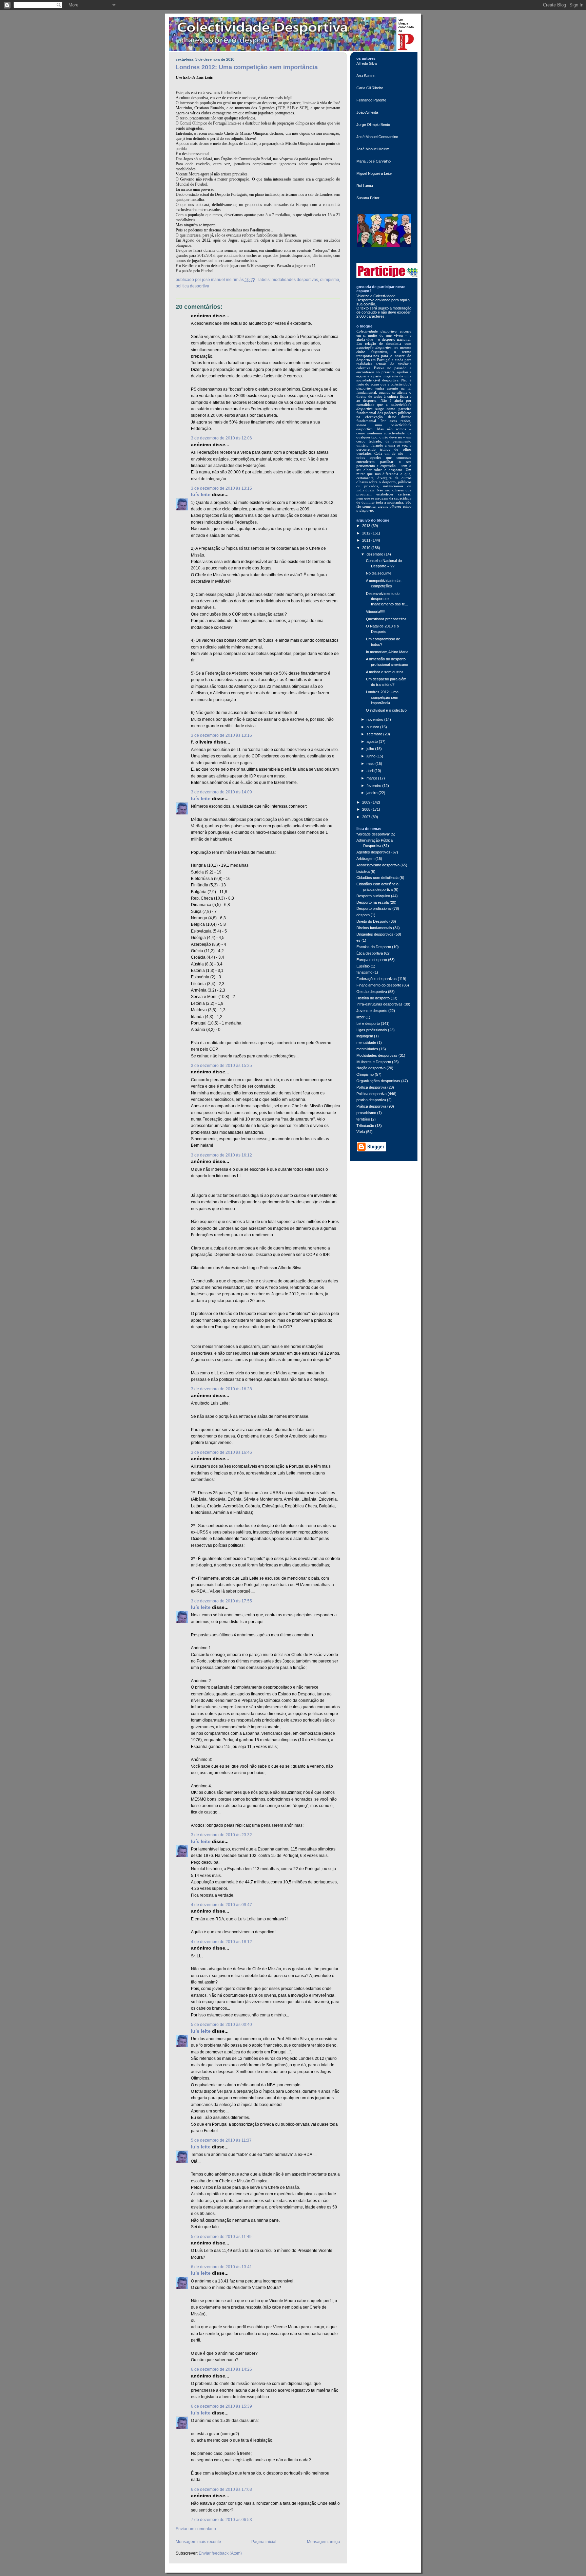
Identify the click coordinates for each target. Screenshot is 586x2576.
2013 (367, 526)
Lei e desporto (368, 1023)
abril (370, 771)
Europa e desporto (372, 960)
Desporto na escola (373, 902)
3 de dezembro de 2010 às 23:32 (221, 1835)
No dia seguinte (379, 573)
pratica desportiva (371, 1100)
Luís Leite (201, 495)
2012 (367, 533)
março (372, 778)
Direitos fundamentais (374, 928)
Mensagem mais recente (198, 2542)
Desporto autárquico (373, 896)
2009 (367, 802)
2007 (367, 817)
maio (371, 764)
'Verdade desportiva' (373, 834)
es (358, 940)
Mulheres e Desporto (374, 1062)
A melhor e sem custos (385, 672)
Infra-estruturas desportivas (379, 1004)
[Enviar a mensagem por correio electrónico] (257, 280)
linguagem (365, 1036)
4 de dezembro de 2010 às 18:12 (221, 1942)
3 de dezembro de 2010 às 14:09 (221, 792)
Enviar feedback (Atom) (220, 2553)
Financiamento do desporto (379, 985)
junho (372, 756)
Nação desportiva (371, 1068)
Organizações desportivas (378, 1081)
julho (371, 749)
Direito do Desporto (372, 921)
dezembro (375, 554)
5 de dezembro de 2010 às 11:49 (221, 2237)
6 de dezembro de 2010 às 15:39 (221, 2406)
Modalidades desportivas (295, 280)
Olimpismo (330, 280)
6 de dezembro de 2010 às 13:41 (221, 2267)
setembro (375, 734)
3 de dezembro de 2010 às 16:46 (221, 1452)
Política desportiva (192, 286)
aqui (404, 300)
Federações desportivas (377, 979)
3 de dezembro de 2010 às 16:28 (221, 1389)
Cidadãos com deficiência (377, 878)
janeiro (373, 793)
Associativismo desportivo (378, 865)
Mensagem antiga (324, 2542)
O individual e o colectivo (386, 710)
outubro (373, 727)
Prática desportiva (371, 1106)
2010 (367, 548)
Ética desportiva (370, 953)
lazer (360, 1017)
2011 (367, 540)
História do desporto (373, 998)
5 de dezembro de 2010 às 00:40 (221, 2025)
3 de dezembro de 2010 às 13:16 (221, 735)
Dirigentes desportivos (375, 934)
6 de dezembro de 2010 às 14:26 (221, 2369)
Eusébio (363, 966)
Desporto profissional (374, 908)
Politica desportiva (371, 1087)
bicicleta (363, 871)
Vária (361, 1132)
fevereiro (374, 786)
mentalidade (366, 1042)
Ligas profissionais (372, 1030)
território (363, 1119)
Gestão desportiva (372, 992)
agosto (373, 741)
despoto (363, 915)
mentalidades (367, 1049)
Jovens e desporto (372, 1011)
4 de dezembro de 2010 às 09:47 (221, 1905)
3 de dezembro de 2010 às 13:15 (221, 488)
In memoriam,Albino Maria (387, 652)
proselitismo (366, 1113)
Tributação (365, 1126)
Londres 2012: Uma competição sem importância (247, 67)
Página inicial (264, 2542)
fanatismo (364, 972)
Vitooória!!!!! (376, 612)
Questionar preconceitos (386, 619)
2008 (367, 809)
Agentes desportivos (373, 852)
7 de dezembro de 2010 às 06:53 (221, 2520)
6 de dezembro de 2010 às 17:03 (221, 2489)
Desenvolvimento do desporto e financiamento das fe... (387, 599)
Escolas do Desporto (374, 947)
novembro (375, 719)
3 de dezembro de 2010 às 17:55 (221, 1601)
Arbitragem (365, 859)
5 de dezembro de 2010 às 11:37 (221, 2140)
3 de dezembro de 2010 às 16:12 (221, 1155)
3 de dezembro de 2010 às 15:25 (221, 1066)
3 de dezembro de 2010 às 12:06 (221, 438)
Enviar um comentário (196, 2529)
